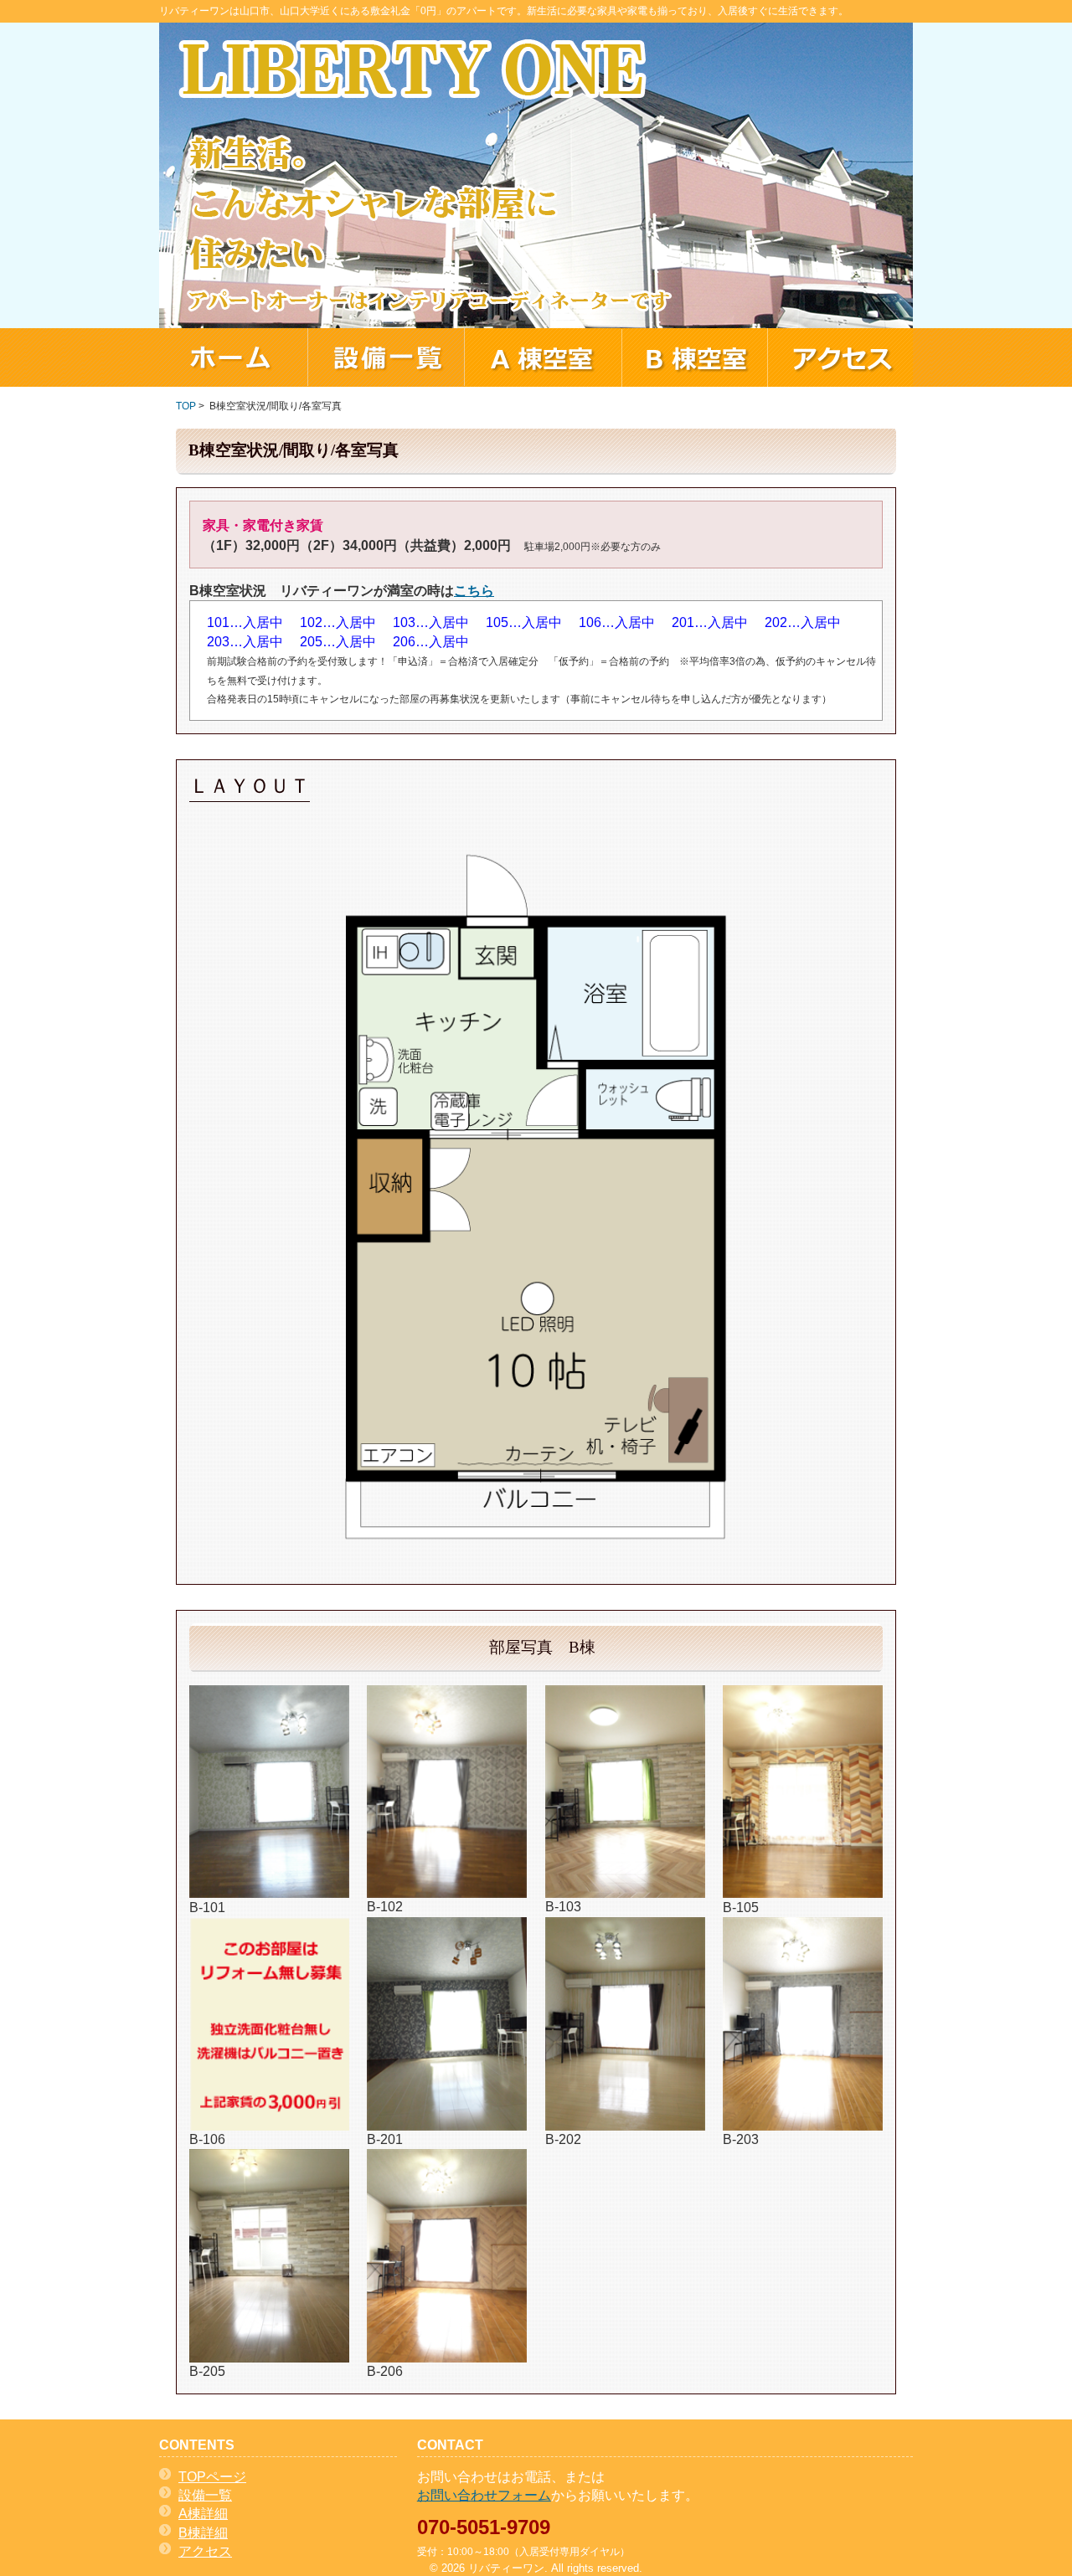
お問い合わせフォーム (484, 2495)
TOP (186, 406)
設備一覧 (205, 2495)
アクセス (205, 2551)
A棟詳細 (203, 2514)
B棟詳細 (203, 2533)
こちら (474, 591)
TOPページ (212, 2477)
